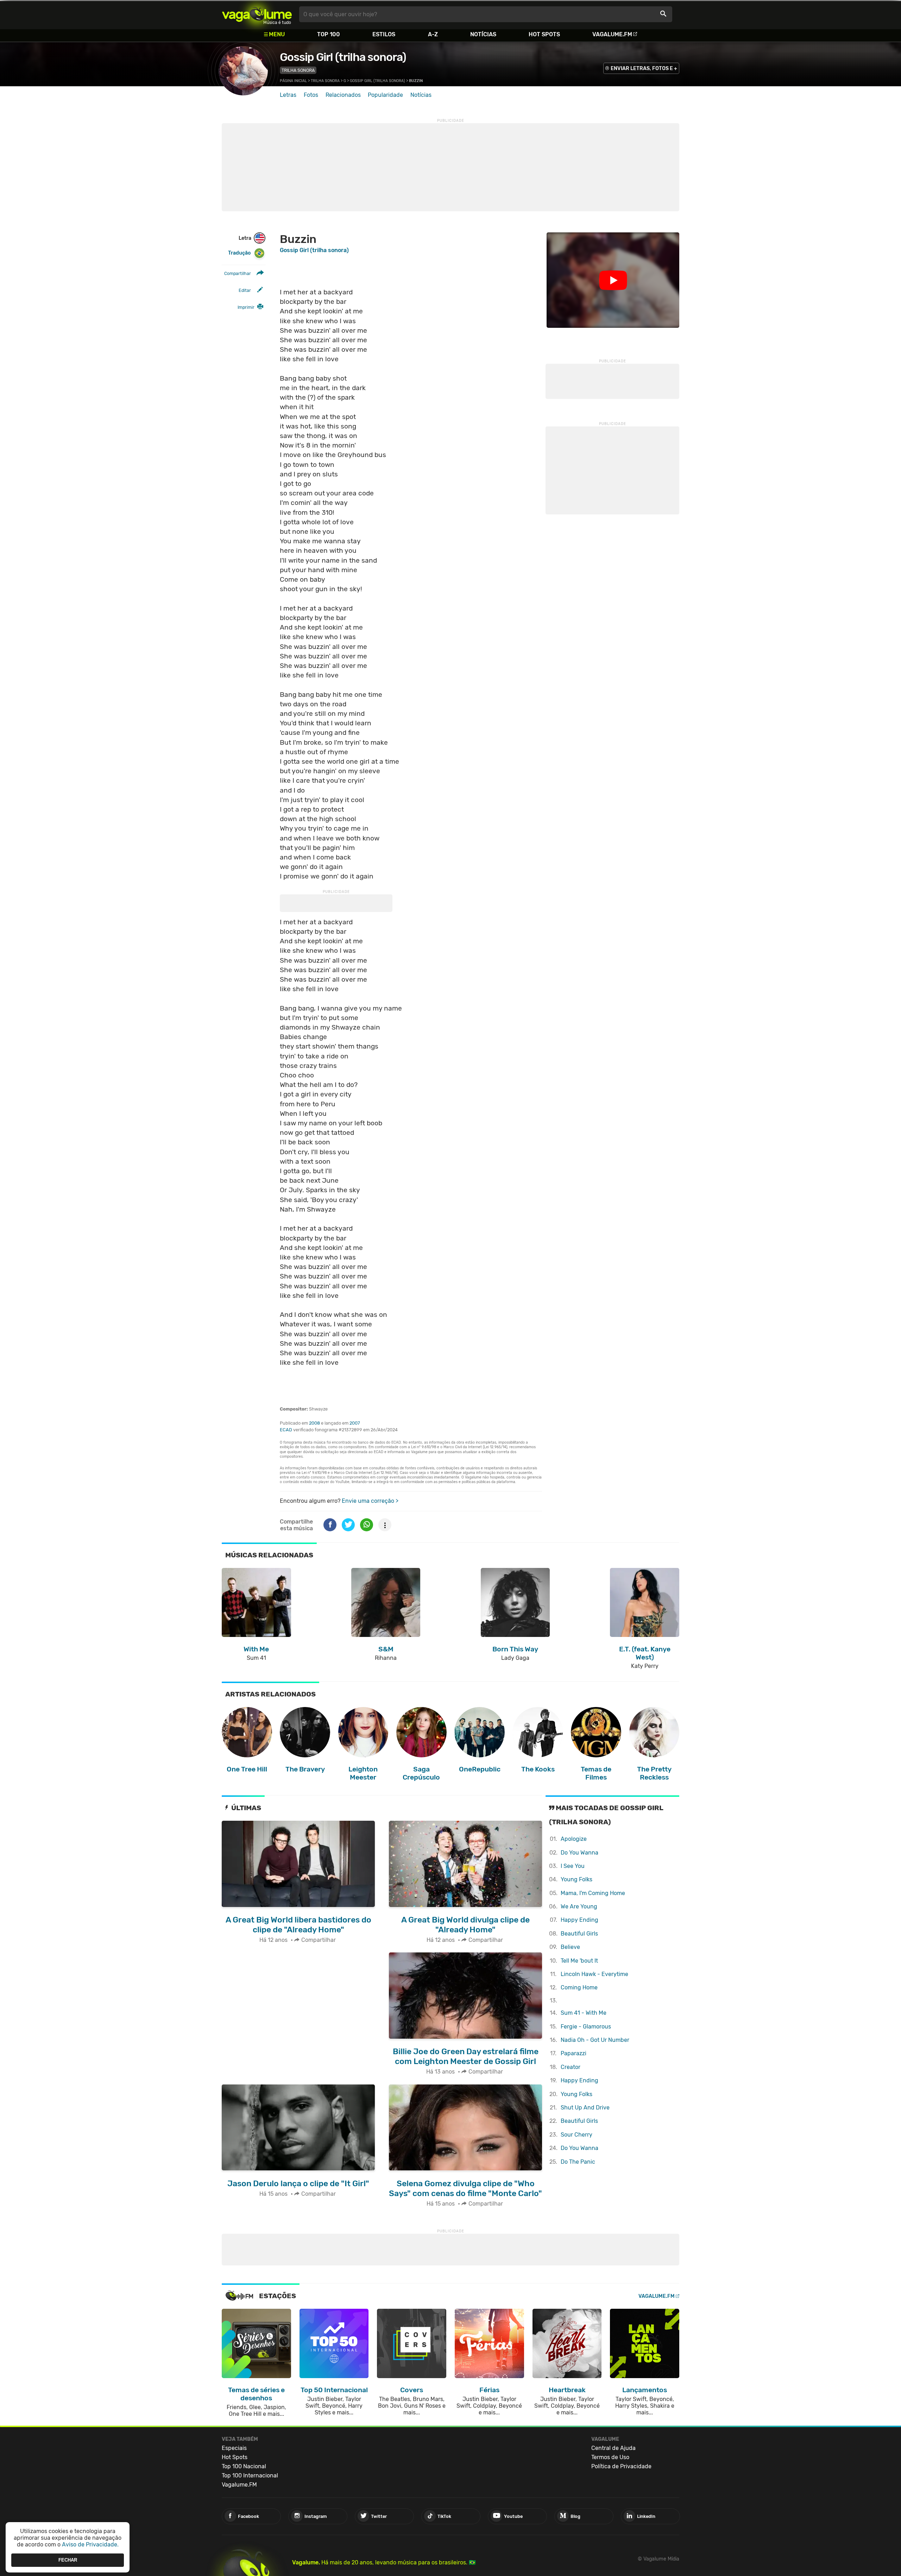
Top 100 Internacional (250, 2475)
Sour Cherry (576, 2135)
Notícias (483, 34)
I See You (573, 1866)
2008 (314, 1423)
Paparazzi (574, 2053)
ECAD (286, 1430)
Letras (288, 95)
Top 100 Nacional (244, 2466)
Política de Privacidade (621, 2466)
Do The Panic (578, 2162)
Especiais (234, 2448)
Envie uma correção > (370, 1501)
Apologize (574, 1839)
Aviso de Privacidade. (90, 2544)
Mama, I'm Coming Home (593, 1893)
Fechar (68, 2560)
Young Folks (576, 1879)
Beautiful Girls (579, 1934)
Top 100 (329, 34)
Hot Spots (544, 34)
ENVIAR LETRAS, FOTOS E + (644, 68)
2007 (355, 1423)
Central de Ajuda (613, 2448)
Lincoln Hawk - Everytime (594, 1974)
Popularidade (385, 95)
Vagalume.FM (612, 34)
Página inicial (293, 81)
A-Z (433, 34)
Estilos (384, 34)
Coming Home (579, 1987)
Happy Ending (579, 1920)
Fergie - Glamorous (586, 2027)
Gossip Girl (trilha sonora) (343, 57)
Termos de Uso (610, 2457)
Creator (571, 2067)
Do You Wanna (579, 1853)
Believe (570, 1947)
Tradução (239, 253)
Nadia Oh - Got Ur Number (595, 2040)
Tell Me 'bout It (579, 1961)
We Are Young (579, 1906)
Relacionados (343, 95)
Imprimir (246, 307)
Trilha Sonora (298, 70)
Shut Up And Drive (585, 2108)
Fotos (311, 95)
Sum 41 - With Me (584, 2013)
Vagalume (257, 14)
